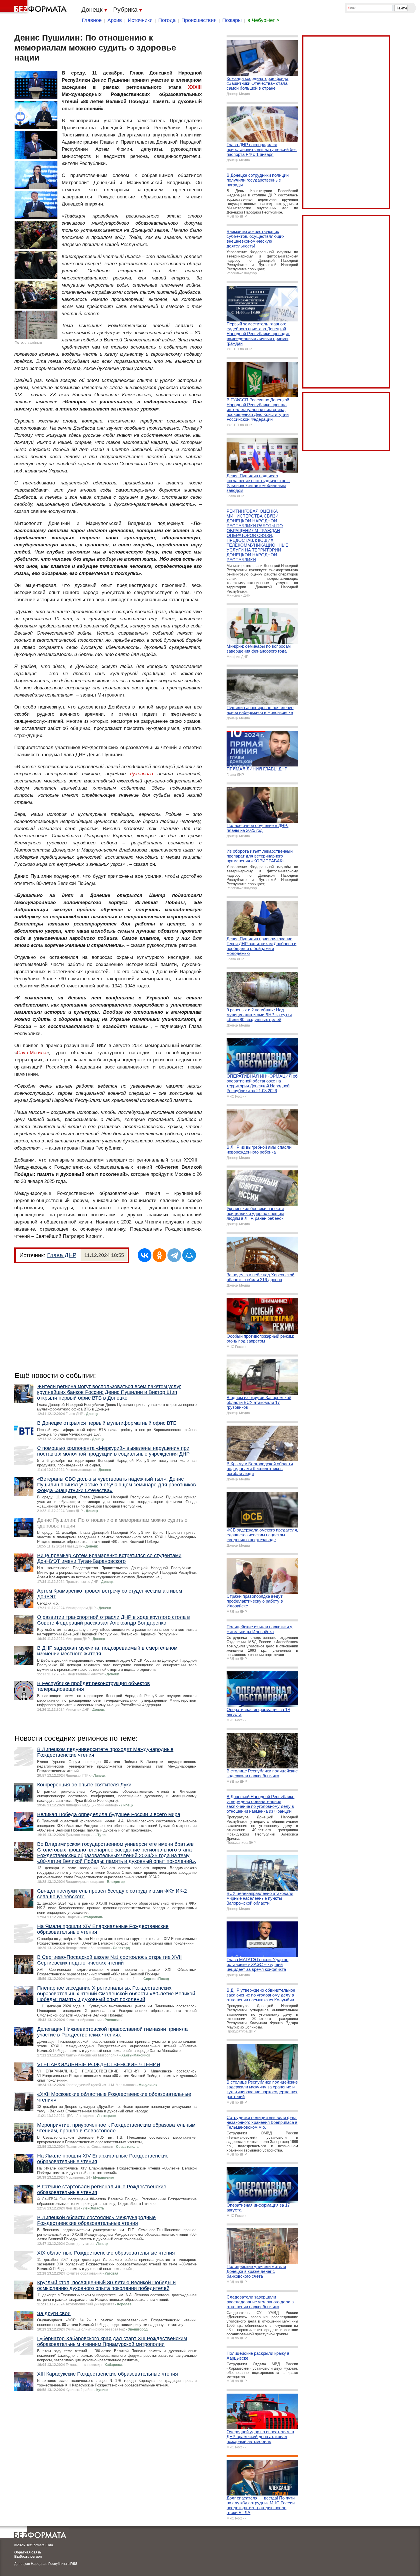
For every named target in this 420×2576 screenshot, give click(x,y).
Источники (140, 20)
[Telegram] (174, 1255)
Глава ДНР (62, 1255)
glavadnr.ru (33, 343)
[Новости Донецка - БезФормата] (34, 7)
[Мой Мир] (189, 1255)
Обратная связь (28, 2552)
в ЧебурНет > (263, 20)
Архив (115, 20)
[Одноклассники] (159, 1255)
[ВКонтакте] (145, 1255)
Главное (92, 20)
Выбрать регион (28, 2557)
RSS (74, 2564)
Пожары (232, 20)
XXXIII (195, 87)
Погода (167, 20)
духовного (141, 774)
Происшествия (199, 20)
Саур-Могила (32, 1053)
